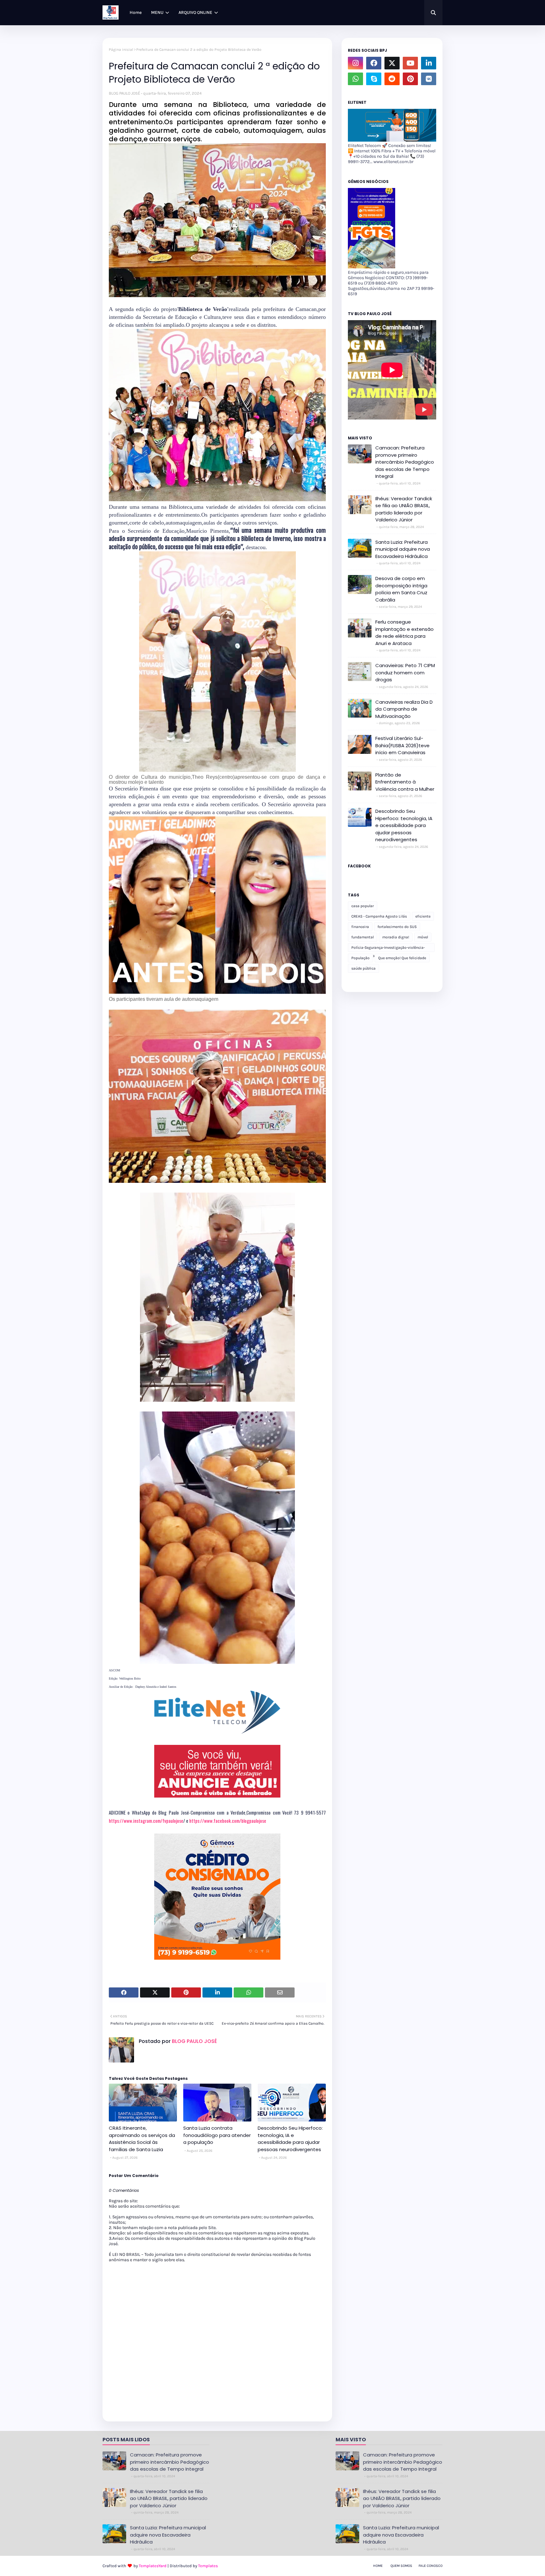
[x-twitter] (392, 63)
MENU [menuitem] (157, 12)
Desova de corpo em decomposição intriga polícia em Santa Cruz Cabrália (401, 589)
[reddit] (392, 79)
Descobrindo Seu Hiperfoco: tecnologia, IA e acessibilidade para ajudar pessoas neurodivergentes (290, 2139)
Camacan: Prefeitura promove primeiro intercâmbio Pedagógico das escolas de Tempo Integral (405, 462)
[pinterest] (410, 79)
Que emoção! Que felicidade (402, 958)
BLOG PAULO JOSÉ (124, 93)
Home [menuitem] (136, 12)
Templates (208, 2566)
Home (378, 2566)
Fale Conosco (431, 2566)
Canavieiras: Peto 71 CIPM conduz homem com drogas (405, 672)
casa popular (363, 906)
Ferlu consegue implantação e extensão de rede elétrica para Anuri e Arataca (404, 633)
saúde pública (363, 968)
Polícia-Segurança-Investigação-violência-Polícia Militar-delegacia (388, 949)
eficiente (423, 916)
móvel (423, 937)
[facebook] (374, 63)
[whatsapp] (355, 79)
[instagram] (355, 63)
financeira (360, 927)
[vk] (429, 79)
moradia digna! (396, 937)
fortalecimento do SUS (397, 927)
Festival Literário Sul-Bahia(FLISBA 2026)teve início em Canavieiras (402, 745)
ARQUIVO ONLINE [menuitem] (195, 12)
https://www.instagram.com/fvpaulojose (146, 1821)
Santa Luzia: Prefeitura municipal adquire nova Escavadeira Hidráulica (403, 549)
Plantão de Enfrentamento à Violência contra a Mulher (405, 782)
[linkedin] (429, 63)
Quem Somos (401, 2566)
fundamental (363, 937)
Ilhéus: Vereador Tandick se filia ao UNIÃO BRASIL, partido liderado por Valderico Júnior (404, 509)
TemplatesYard (153, 2566)
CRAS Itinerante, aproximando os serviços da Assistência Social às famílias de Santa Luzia (142, 2139)
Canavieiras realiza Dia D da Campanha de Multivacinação (404, 709)
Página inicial (121, 50)
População (360, 958)
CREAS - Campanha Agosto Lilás (379, 916)
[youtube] (410, 63)
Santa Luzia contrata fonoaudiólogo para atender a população (217, 2135)
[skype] (374, 79)
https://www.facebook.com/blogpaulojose (228, 1821)
